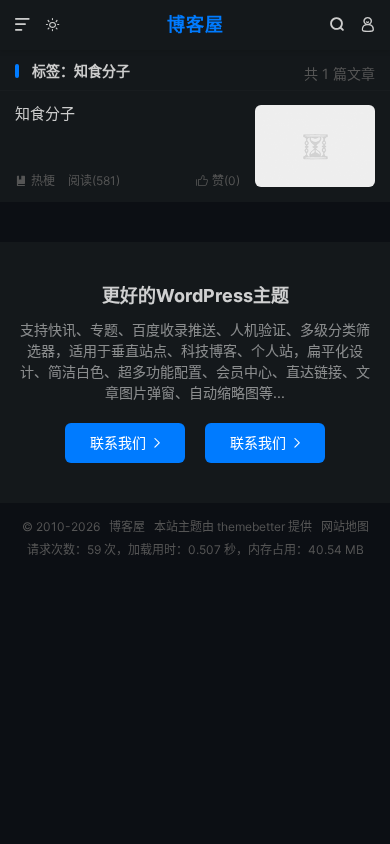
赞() (218, 180)
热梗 (35, 180)
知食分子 (45, 113)
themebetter (251, 526)
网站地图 (345, 526)
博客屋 (195, 24)
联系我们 (125, 442)
